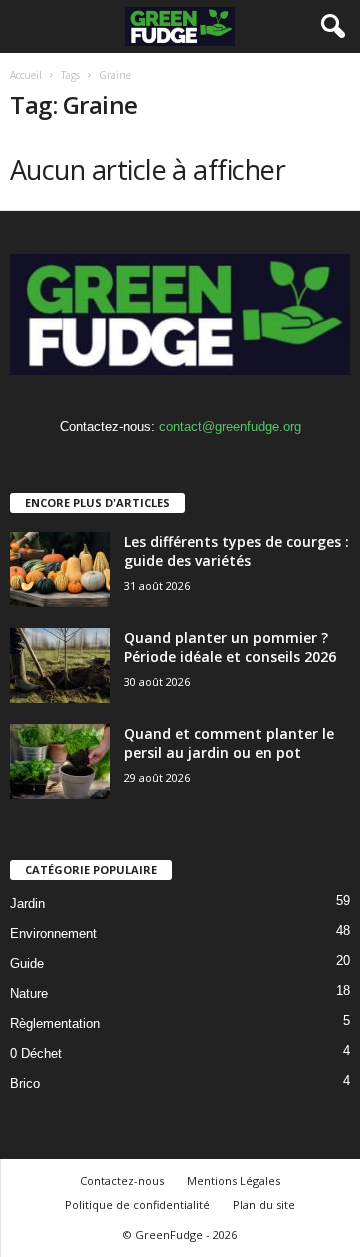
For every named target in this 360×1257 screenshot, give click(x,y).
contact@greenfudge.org (230, 426)
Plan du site (264, 1204)
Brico (25, 1083)
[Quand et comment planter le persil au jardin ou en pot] (60, 761)
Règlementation (55, 1023)
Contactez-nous (122, 1180)
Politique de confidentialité (137, 1204)
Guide (27, 963)
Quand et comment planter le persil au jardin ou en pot (229, 743)
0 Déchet (36, 1053)
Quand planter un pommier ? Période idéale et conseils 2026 (230, 647)
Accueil (26, 75)
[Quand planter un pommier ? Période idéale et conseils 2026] (60, 665)
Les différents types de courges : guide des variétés (236, 551)
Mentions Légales (233, 1180)
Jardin (27, 903)
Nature (29, 993)
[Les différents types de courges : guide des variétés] (60, 569)
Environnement (53, 933)
